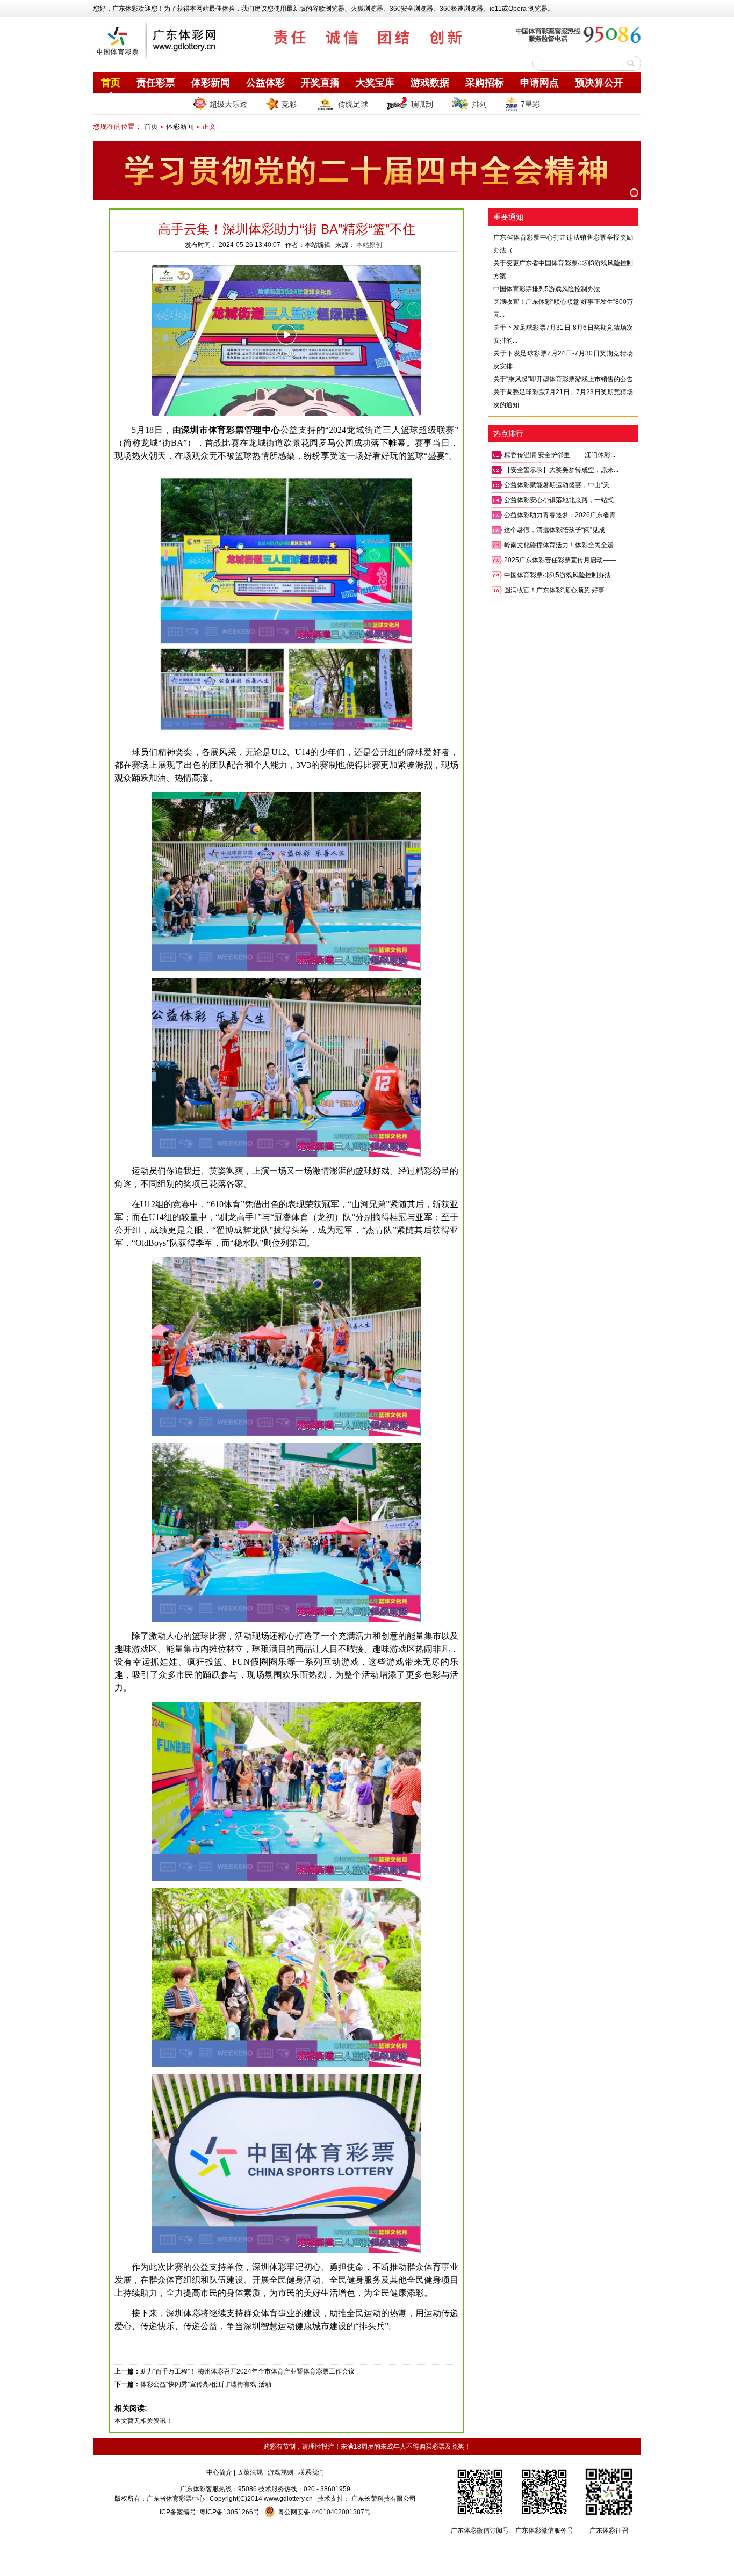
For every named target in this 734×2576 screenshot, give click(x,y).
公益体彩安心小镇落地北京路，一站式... (561, 500)
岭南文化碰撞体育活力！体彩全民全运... (561, 545)
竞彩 (289, 104)
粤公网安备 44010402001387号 (324, 2512)
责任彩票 (156, 83)
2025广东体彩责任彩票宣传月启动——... (562, 560)
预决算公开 (599, 83)
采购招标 (485, 83)
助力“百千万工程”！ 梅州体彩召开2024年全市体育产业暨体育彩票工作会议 (247, 2371)
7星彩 (530, 104)
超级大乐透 (228, 104)
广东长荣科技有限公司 (384, 2499)
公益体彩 (265, 83)
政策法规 (250, 2472)
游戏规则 (280, 2472)
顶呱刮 (422, 104)
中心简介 (219, 2472)
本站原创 (369, 245)
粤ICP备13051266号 (229, 2512)
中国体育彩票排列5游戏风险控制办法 (547, 289)
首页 (111, 83)
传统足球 (353, 104)
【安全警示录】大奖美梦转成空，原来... (561, 470)
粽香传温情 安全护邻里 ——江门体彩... (560, 455)
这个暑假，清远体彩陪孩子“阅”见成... (557, 530)
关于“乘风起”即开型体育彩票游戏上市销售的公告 (563, 379)
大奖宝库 (375, 83)
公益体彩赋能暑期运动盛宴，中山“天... (559, 485)
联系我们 (311, 2472)
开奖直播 (320, 83)
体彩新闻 (211, 83)
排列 (479, 104)
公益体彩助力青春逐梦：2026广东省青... (562, 515)
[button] (634, 193)
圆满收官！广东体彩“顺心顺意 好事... (557, 590)
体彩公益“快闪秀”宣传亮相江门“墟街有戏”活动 (206, 2384)
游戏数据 (430, 83)
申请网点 (539, 83)
